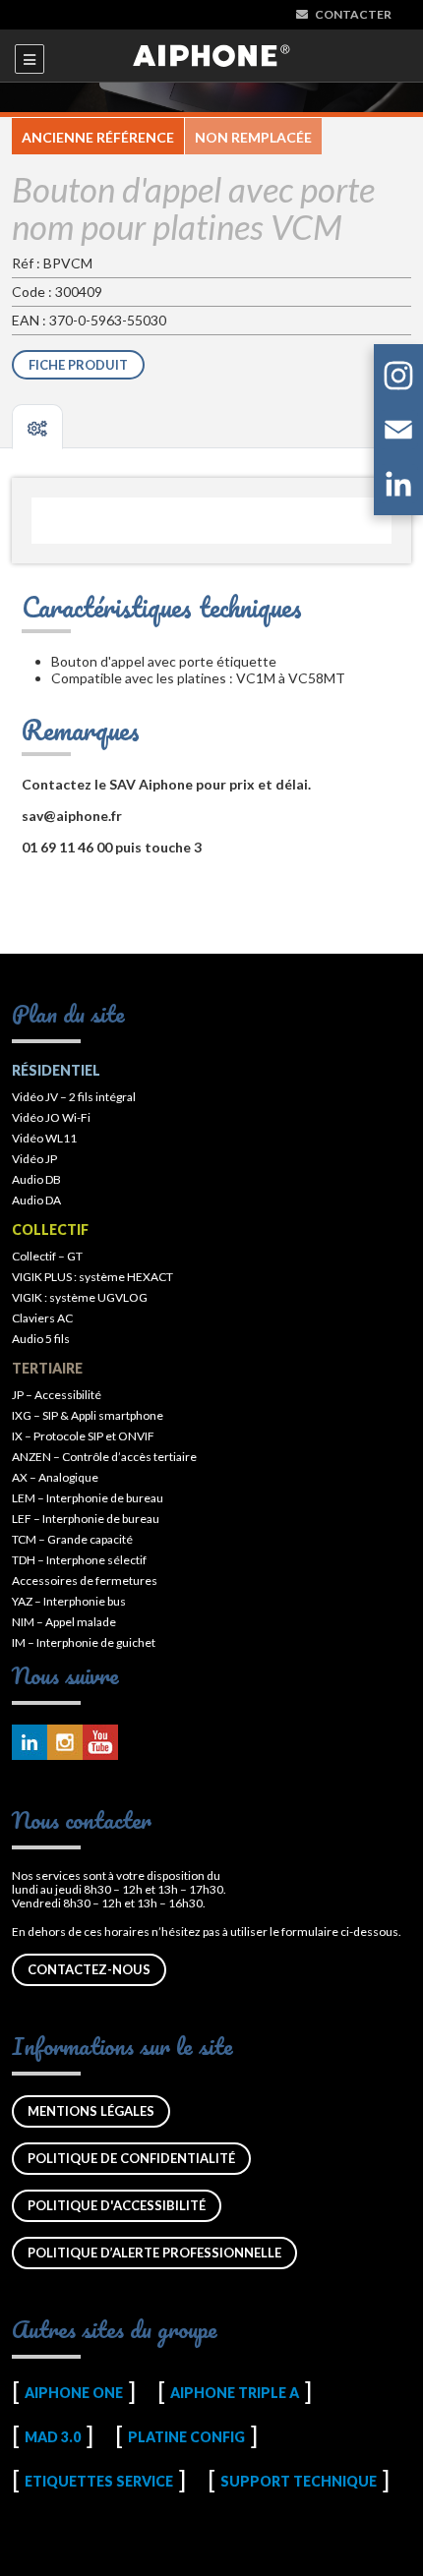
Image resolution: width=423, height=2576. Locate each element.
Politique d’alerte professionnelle (154, 2253)
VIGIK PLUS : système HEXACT (92, 1277)
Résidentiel (56, 1070)
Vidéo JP (34, 1159)
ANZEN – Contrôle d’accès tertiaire (104, 1457)
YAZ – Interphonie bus (69, 1601)
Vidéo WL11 (44, 1138)
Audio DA (36, 1200)
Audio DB (36, 1179)
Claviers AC (42, 1318)
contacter (353, 14)
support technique (299, 2481)
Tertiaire (47, 1368)
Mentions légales (91, 2111)
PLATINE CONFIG (186, 2437)
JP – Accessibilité (57, 1395)
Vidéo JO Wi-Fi (51, 1117)
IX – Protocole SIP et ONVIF (83, 1436)
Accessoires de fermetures (85, 1581)
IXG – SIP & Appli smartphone (88, 1415)
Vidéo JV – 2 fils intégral (74, 1097)
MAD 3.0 (53, 2437)
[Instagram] (398, 379)
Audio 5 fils (41, 1339)
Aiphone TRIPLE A (235, 2393)
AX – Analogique (55, 1477)
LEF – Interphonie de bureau (86, 1519)
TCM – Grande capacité (72, 1539)
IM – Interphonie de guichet (84, 1642)
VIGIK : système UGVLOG (80, 1297)
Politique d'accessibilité (117, 2205)
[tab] (37, 427)
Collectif (50, 1229)
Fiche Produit (78, 365)
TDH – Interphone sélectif (79, 1560)
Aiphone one (74, 2393)
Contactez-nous (89, 1969)
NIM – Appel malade (64, 1622)
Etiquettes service (99, 2481)
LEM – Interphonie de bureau (88, 1498)
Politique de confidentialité (131, 2158)
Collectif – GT (47, 1256)
